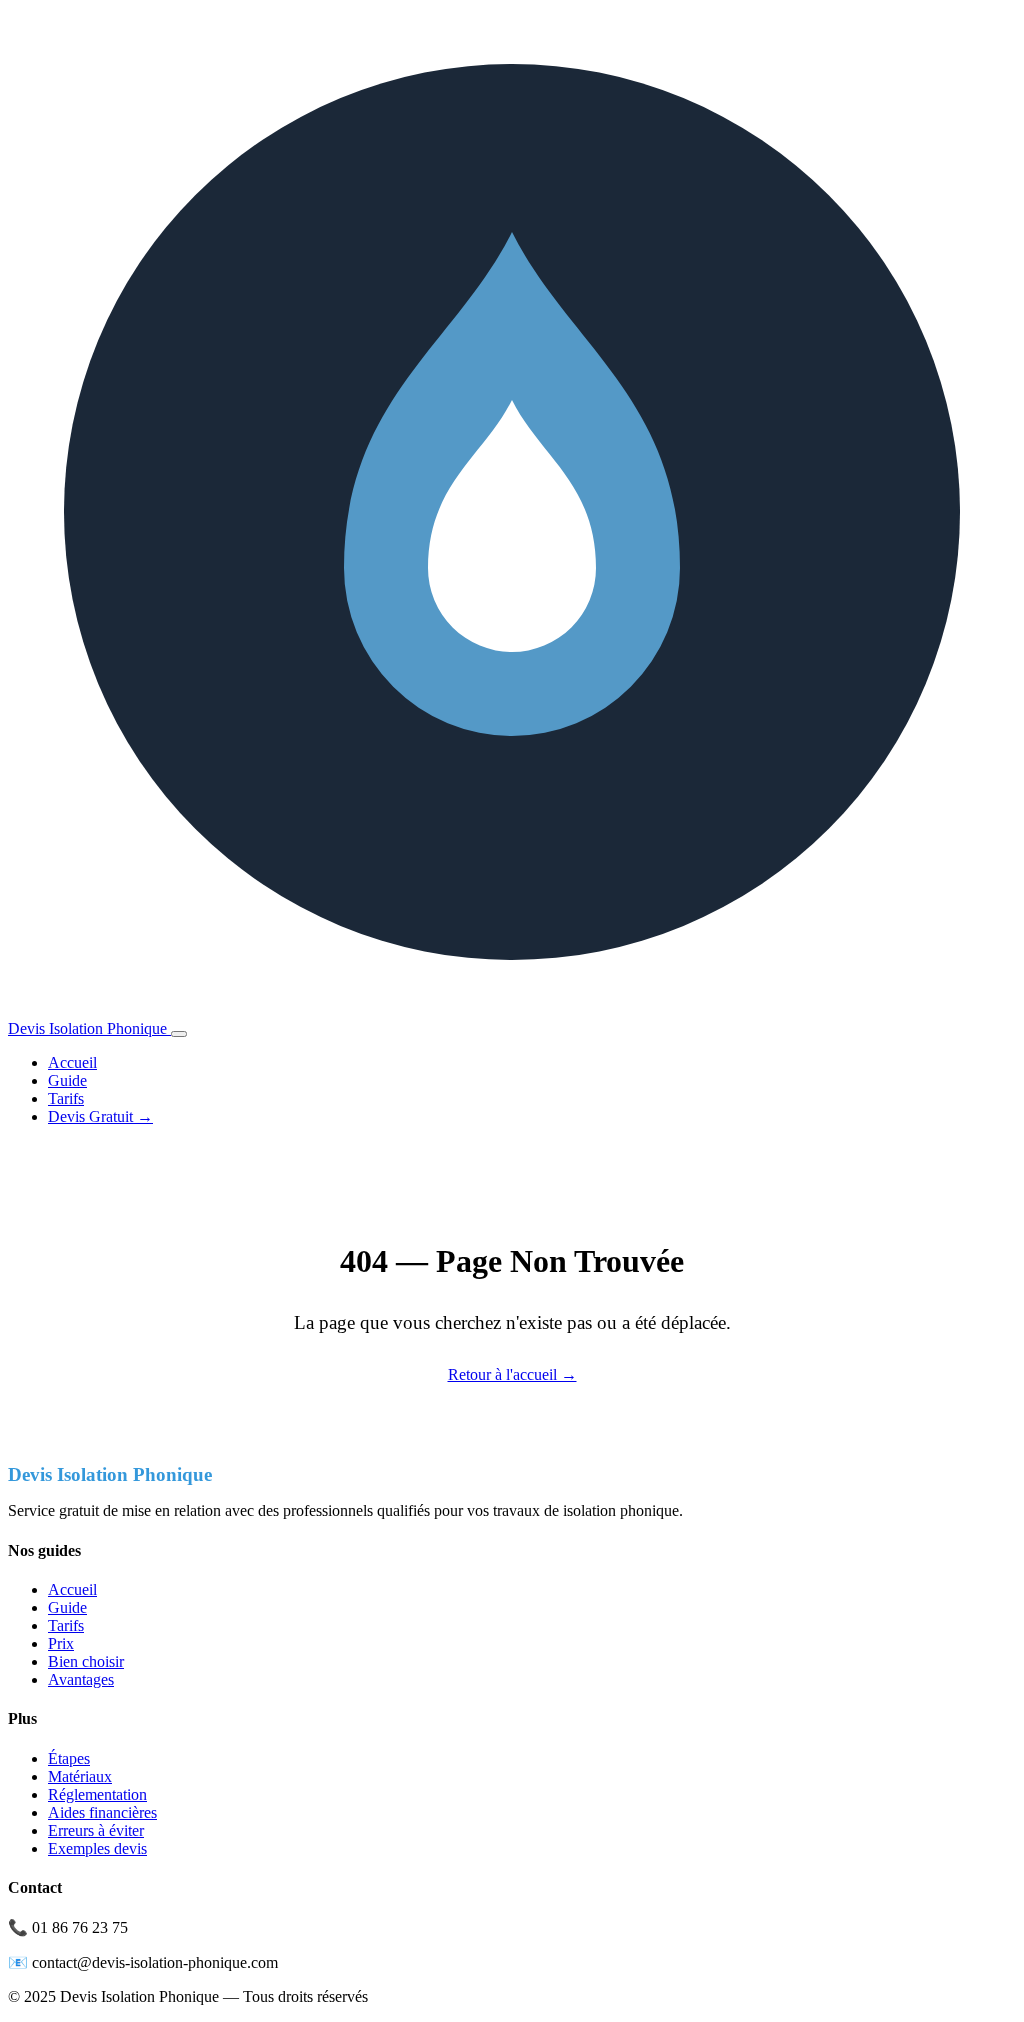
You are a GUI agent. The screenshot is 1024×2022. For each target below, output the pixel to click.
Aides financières (102, 1812)
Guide (67, 1080)
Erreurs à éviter (96, 1830)
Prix (61, 1643)
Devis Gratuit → (100, 1116)
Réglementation (97, 1794)
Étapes (69, 1758)
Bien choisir (86, 1661)
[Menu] (179, 1034)
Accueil (72, 1062)
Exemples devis (97, 1848)
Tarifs (66, 1098)
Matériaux (80, 1776)
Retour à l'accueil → (512, 1374)
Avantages (81, 1679)
